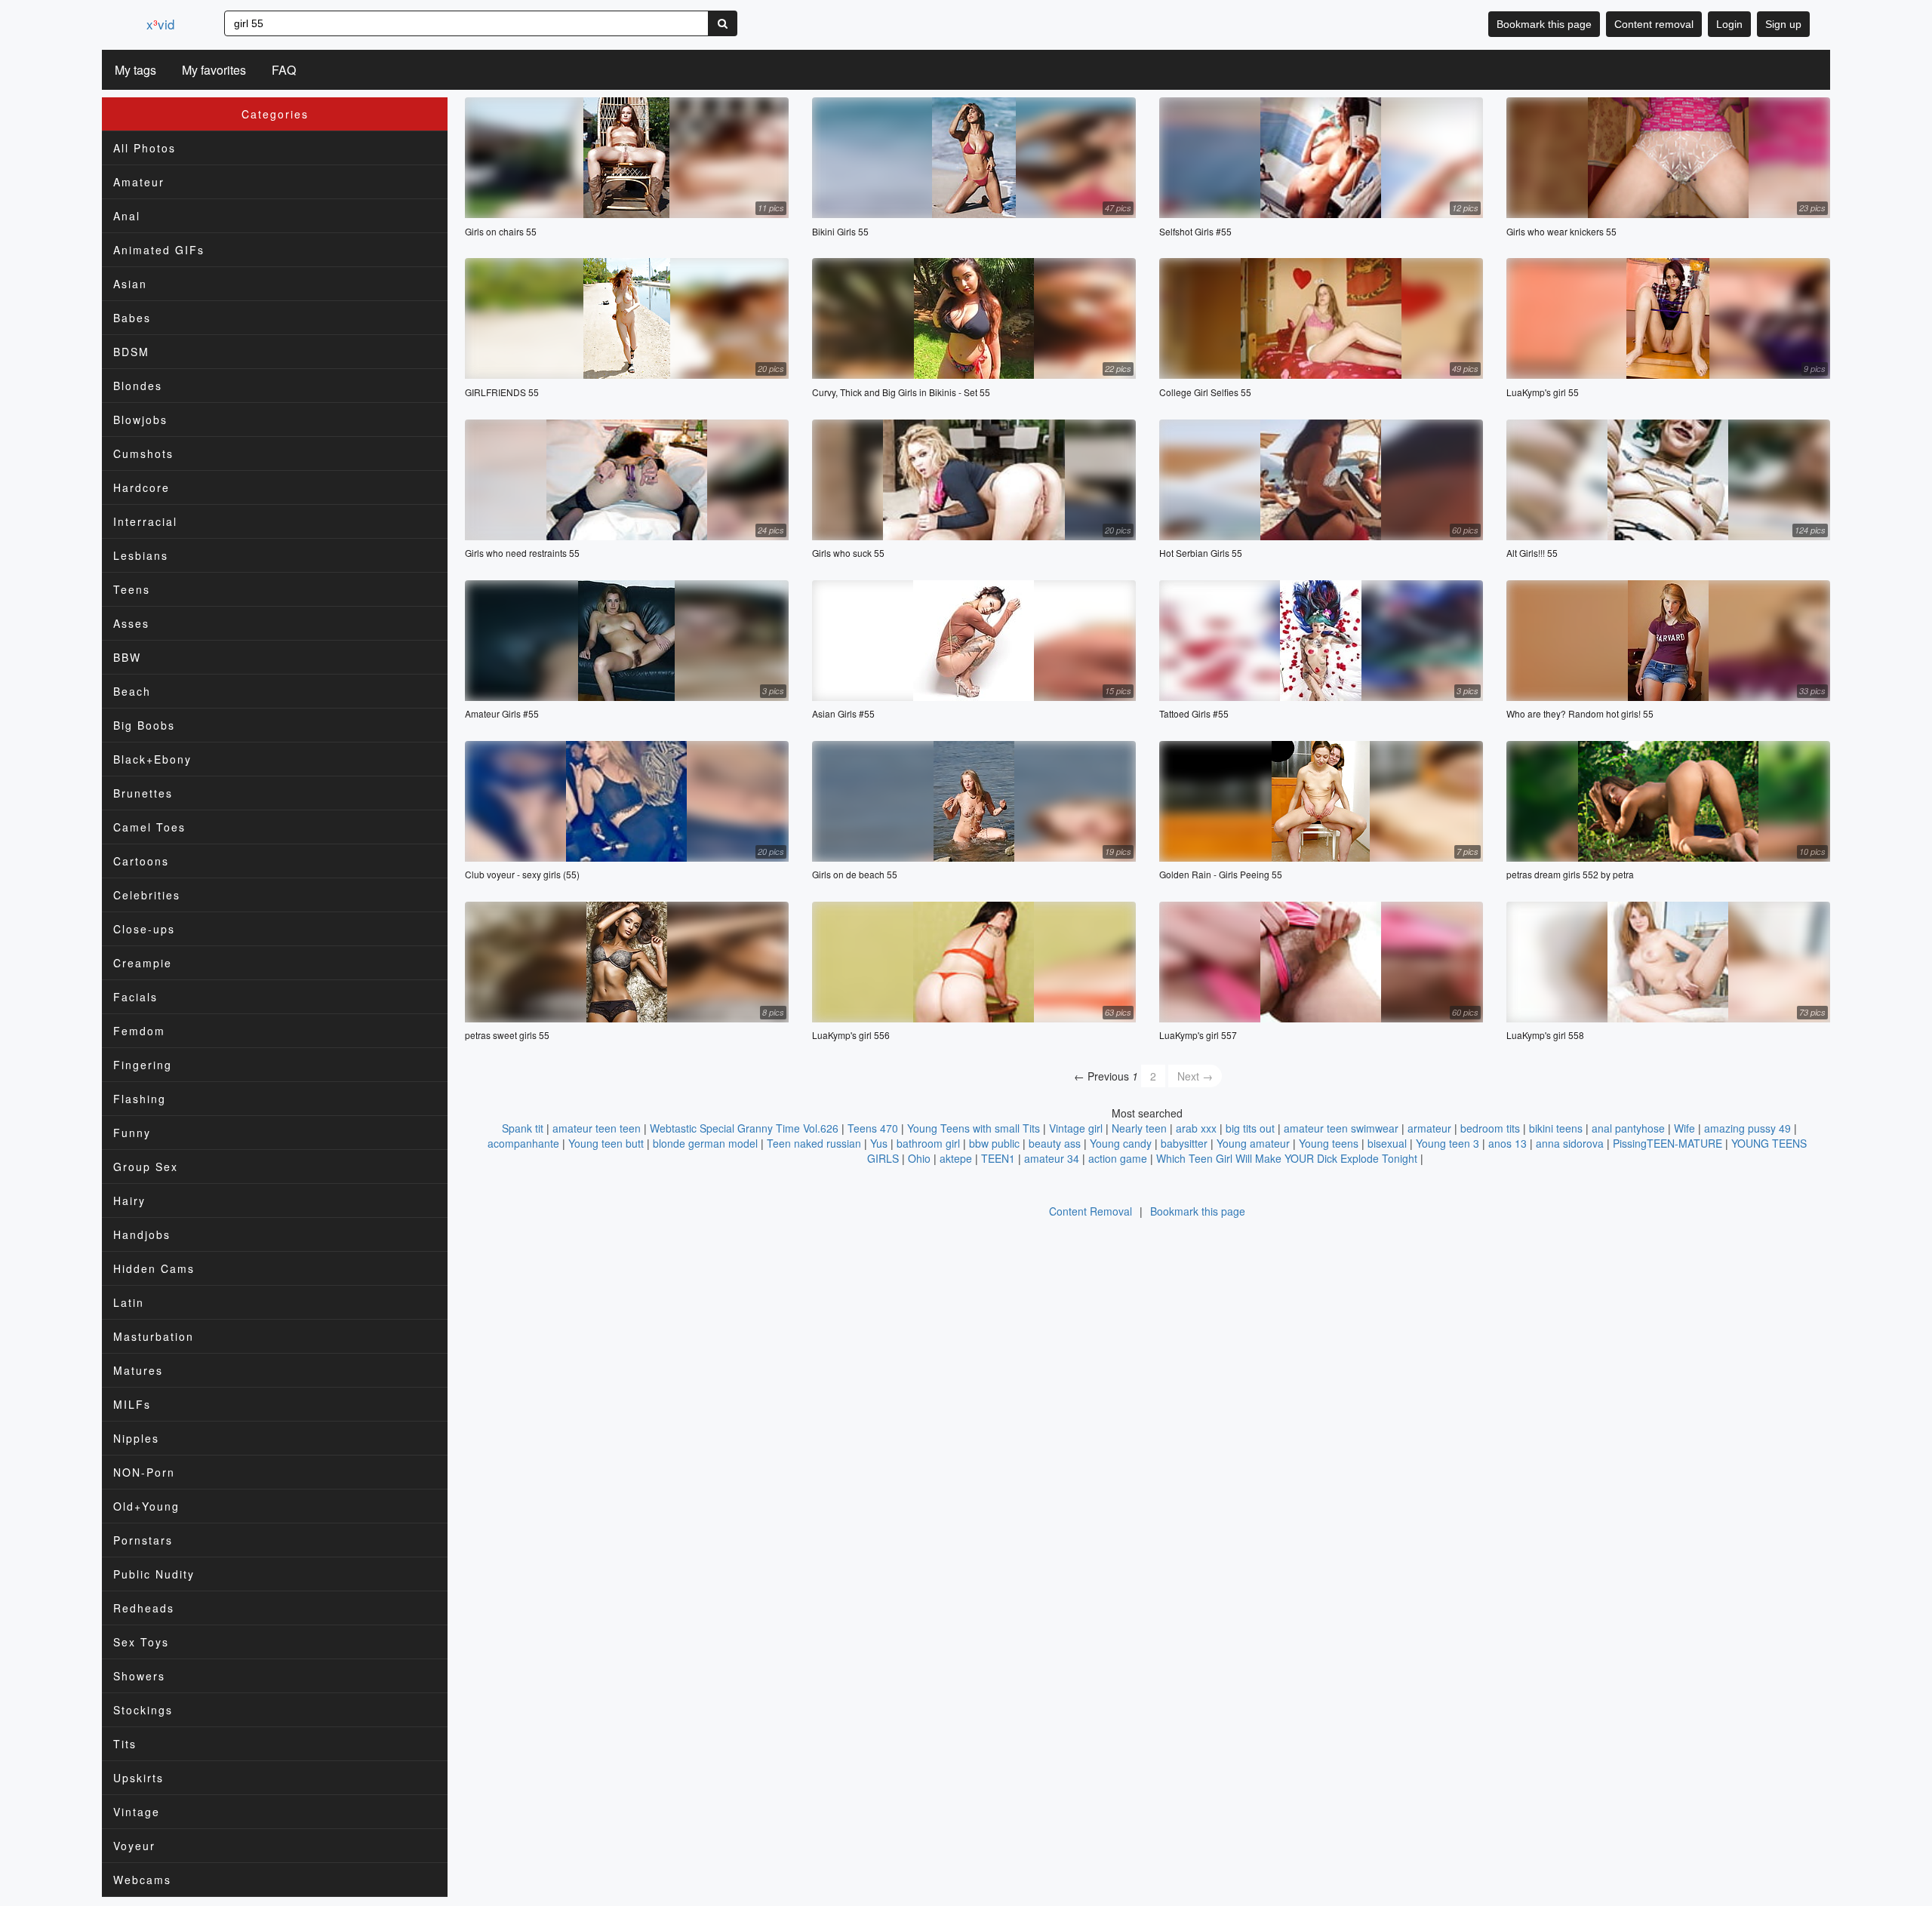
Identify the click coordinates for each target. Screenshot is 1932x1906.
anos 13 (1507, 1143)
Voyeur (134, 1846)
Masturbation (154, 1336)
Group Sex (146, 1167)
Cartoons (141, 861)
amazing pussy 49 (1747, 1128)
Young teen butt (606, 1143)
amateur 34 (1052, 1158)
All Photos (145, 148)
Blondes (138, 386)
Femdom (139, 1031)
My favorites (214, 70)
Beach (132, 691)
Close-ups (144, 929)
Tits (125, 1744)
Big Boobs (144, 725)
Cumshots (143, 453)
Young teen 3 (1447, 1143)
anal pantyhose (1628, 1128)
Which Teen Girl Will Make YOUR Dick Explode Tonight (1287, 1158)
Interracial (145, 521)
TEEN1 (998, 1158)
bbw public (994, 1143)
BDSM (131, 352)
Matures (138, 1370)
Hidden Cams (154, 1268)
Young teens (1329, 1143)
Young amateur (1253, 1143)
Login (1729, 24)
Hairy (129, 1200)
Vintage (137, 1812)
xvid (160, 24)
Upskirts (138, 1778)
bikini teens (1556, 1128)
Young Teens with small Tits (974, 1128)
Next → (1195, 1076)
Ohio (919, 1158)
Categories (275, 114)
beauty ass (1055, 1143)
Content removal (1654, 24)
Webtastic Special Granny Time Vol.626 (744, 1128)
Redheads (144, 1608)
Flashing (140, 1099)
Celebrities (147, 895)
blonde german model (705, 1143)
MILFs (132, 1404)
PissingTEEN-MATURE (1667, 1143)
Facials (135, 997)
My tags (135, 70)
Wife (1684, 1128)
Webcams (142, 1880)
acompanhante (523, 1143)
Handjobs (142, 1234)
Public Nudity (154, 1574)
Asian (130, 284)
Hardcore (142, 487)
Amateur (139, 182)
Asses (131, 623)
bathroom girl (928, 1143)
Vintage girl (1076, 1128)
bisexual (1387, 1143)
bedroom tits (1490, 1128)
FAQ (284, 70)
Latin (129, 1302)
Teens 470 (873, 1128)
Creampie (143, 963)
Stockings (143, 1710)
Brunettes (143, 793)
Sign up (1783, 24)
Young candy (1121, 1143)
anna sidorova (1570, 1143)
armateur (1429, 1128)
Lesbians (141, 555)
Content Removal (1091, 1211)
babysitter (1184, 1143)
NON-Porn (144, 1472)
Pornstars (143, 1540)
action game (1118, 1158)
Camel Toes (149, 827)
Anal (127, 216)
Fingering (143, 1065)
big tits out (1250, 1128)
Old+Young (146, 1506)
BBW (127, 657)
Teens (132, 589)
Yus (879, 1143)
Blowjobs (140, 420)
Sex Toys (141, 1642)
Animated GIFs (159, 250)
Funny (132, 1133)
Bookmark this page (1544, 24)
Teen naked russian (814, 1143)
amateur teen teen (597, 1128)
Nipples (136, 1438)
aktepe (956, 1158)
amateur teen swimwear (1341, 1128)
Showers (139, 1676)
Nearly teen (1139, 1128)
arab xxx (1196, 1128)
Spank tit (523, 1128)
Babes (132, 318)
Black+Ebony (152, 759)
